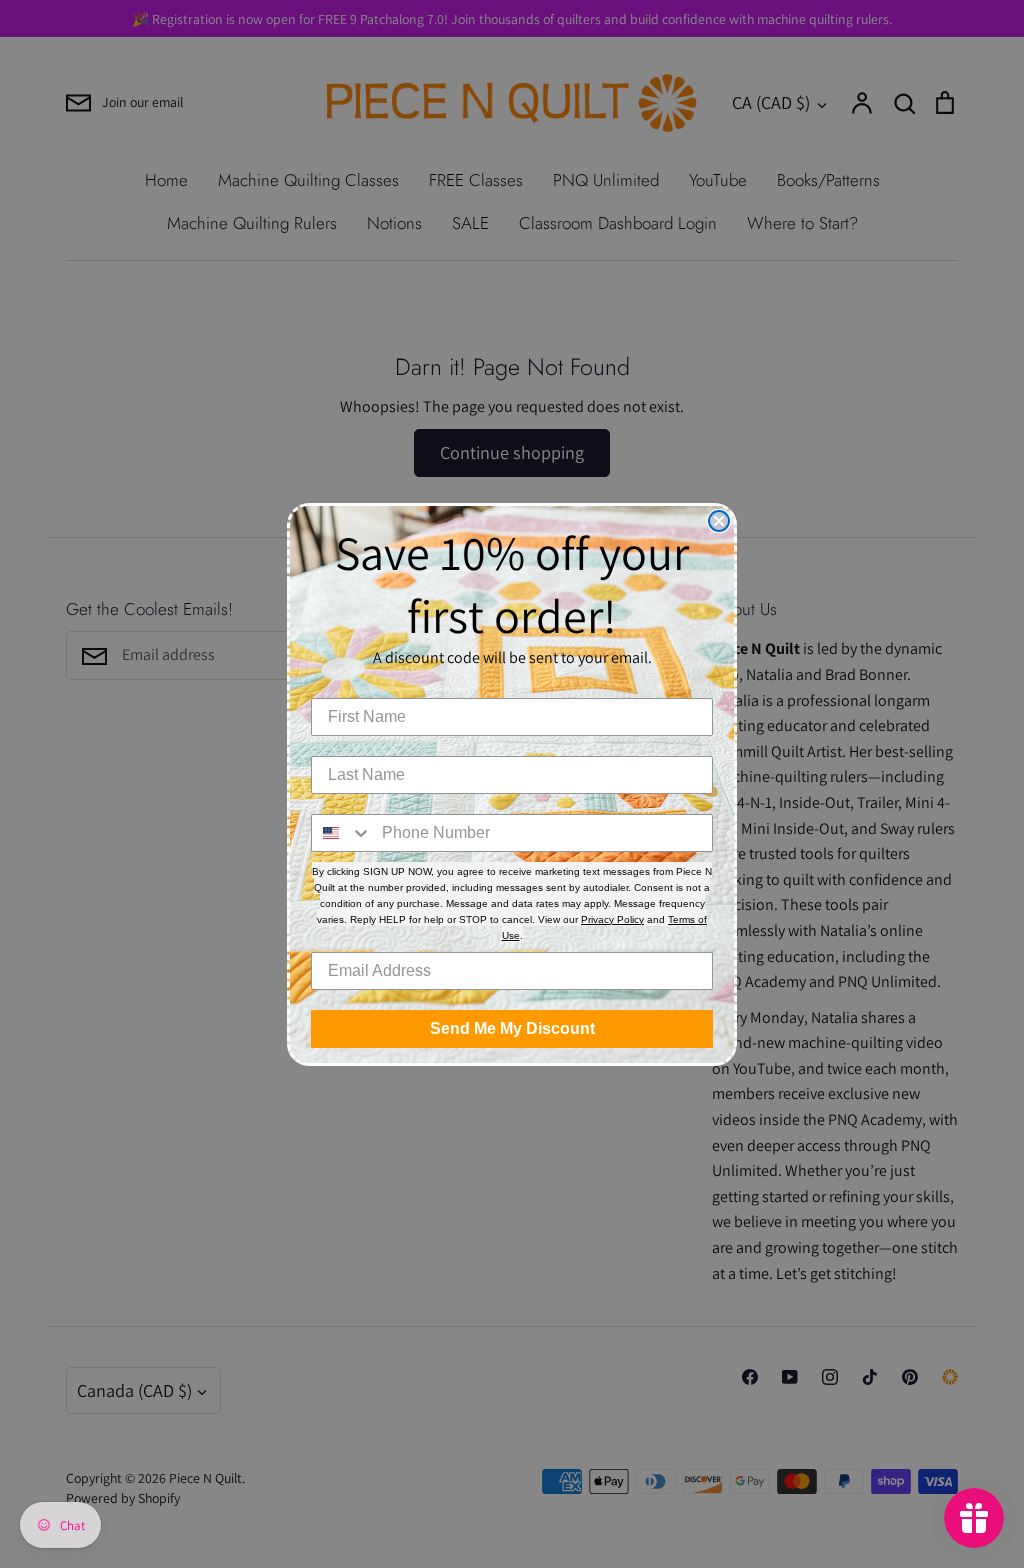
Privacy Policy (612, 919)
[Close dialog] (719, 521)
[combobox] (342, 833)
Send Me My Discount (512, 1028)
